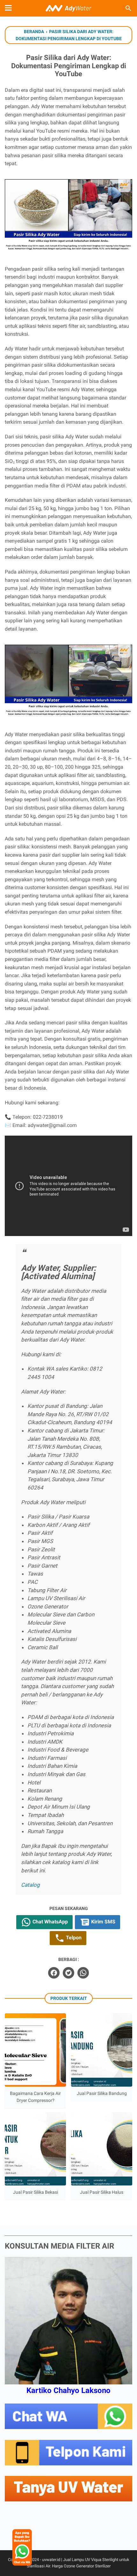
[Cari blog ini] (128, 8)
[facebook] (54, 1973)
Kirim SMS (103, 1922)
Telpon (73, 1938)
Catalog (30, 1885)
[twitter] (68, 1973)
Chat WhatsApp (50, 1922)
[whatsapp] (83, 1973)
